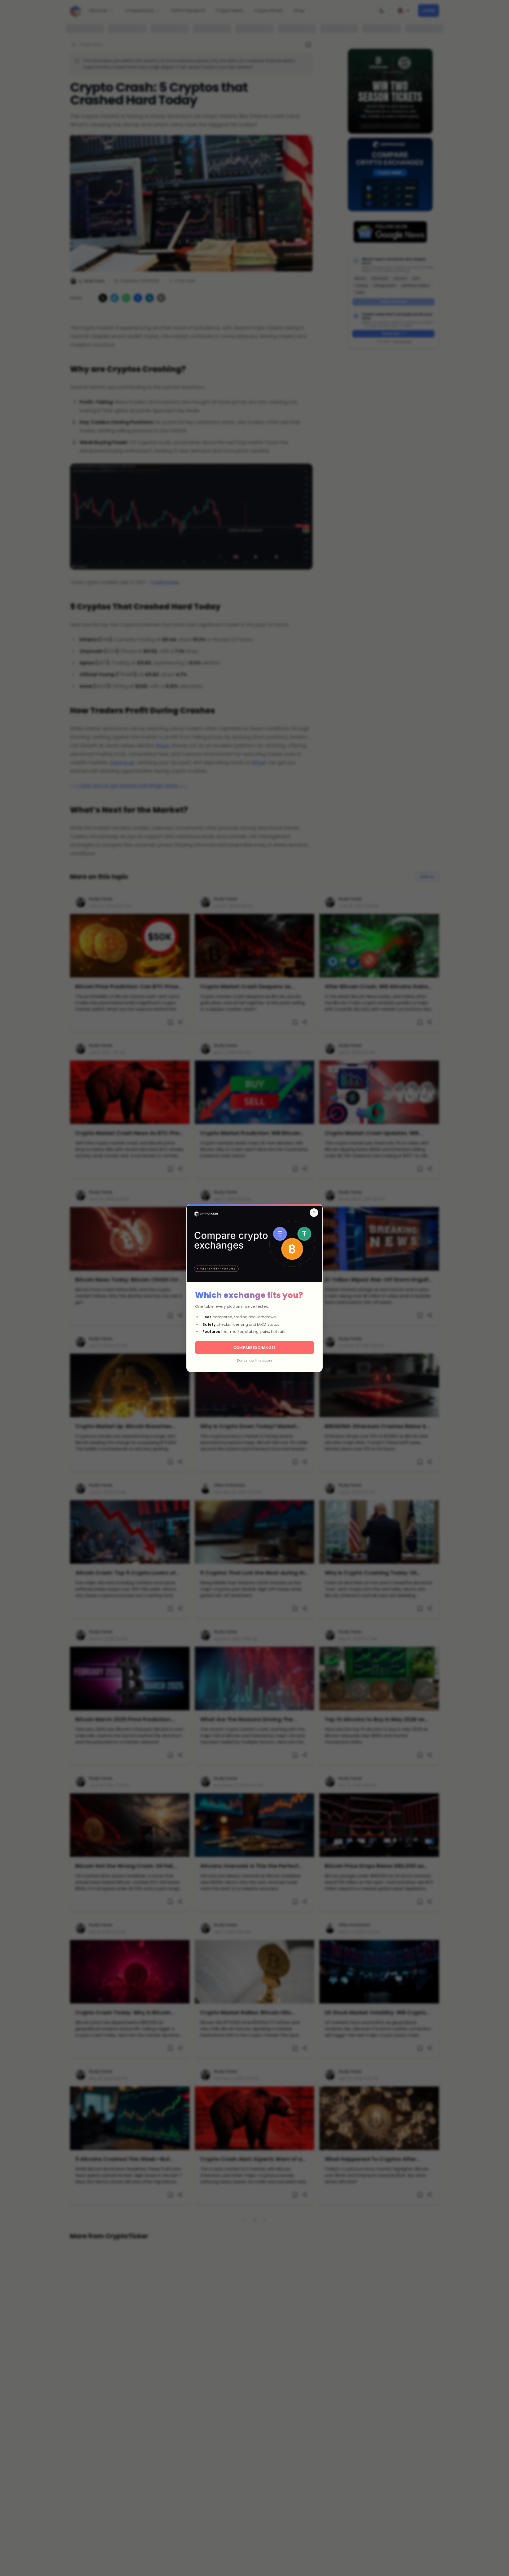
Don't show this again (254, 1360)
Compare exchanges (254, 1348)
